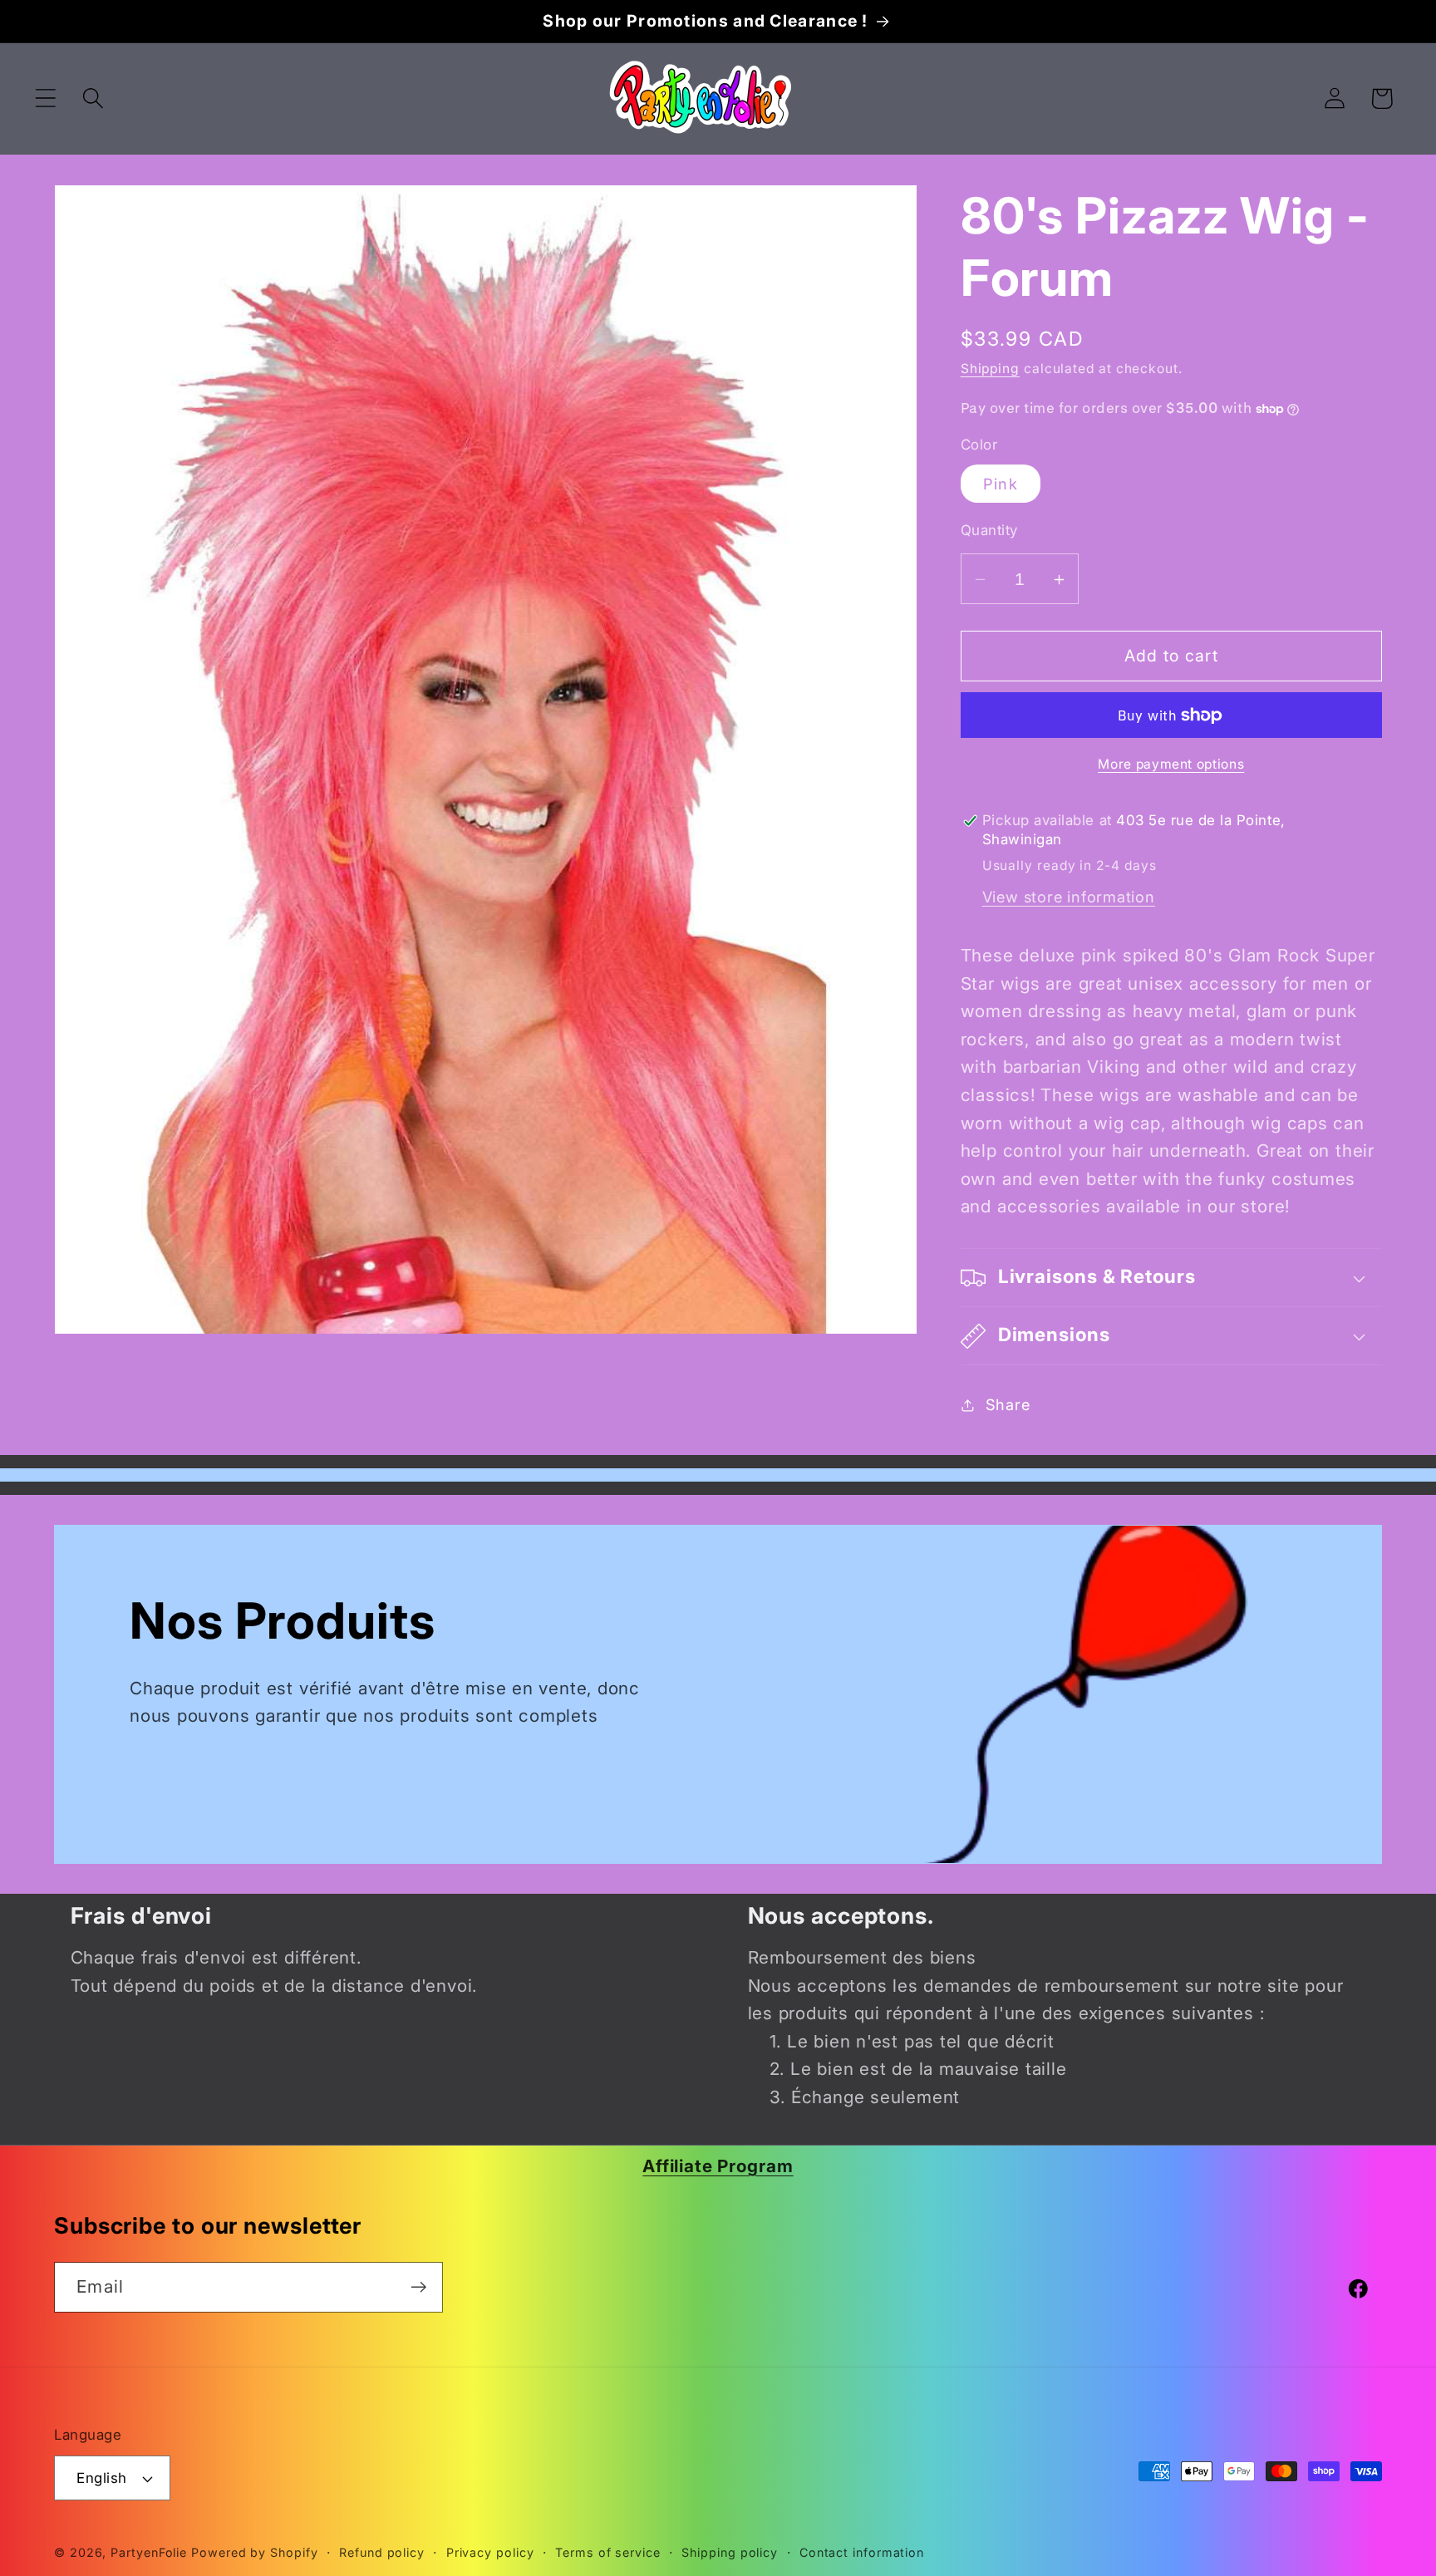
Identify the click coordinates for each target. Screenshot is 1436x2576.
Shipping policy (730, 2552)
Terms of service (608, 2552)
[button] (45, 98)
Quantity (989, 531)
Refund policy (382, 2552)
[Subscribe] (418, 2287)
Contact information (862, 2552)
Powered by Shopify (254, 2552)
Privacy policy (490, 2552)
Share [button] (1008, 1404)
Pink (1001, 484)
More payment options (1171, 764)
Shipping (990, 369)
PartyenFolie (149, 2552)
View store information (1069, 897)
